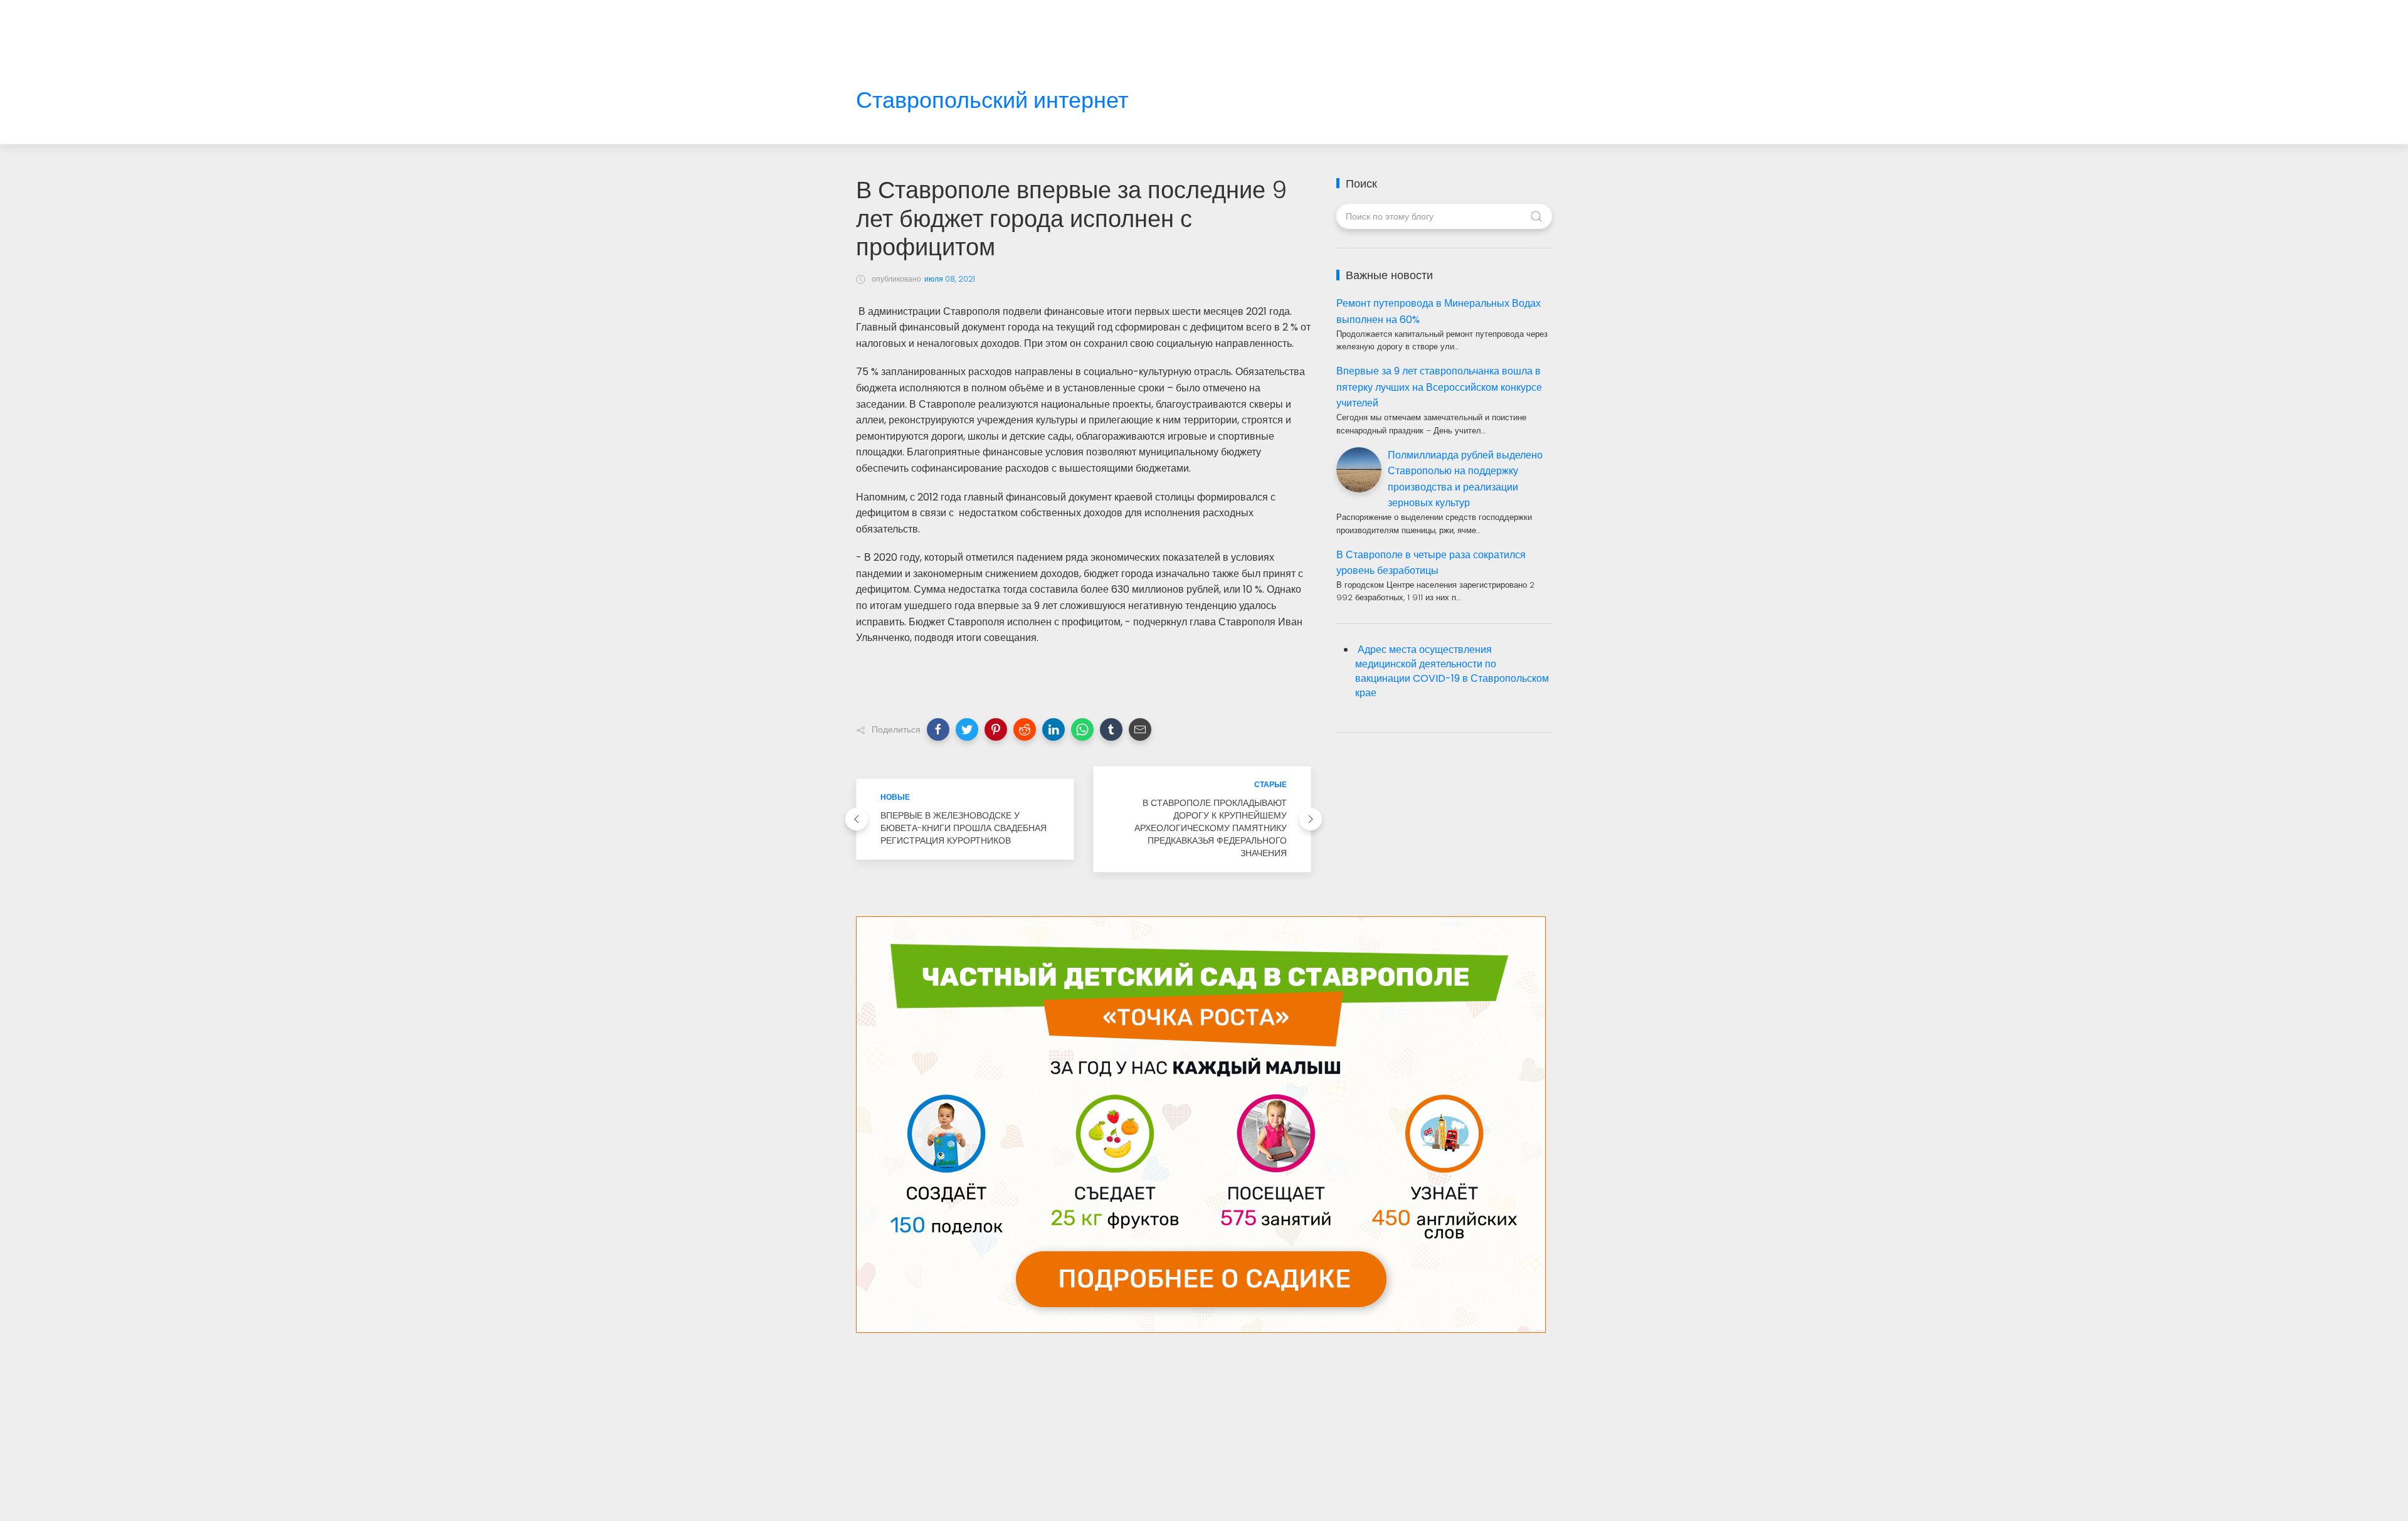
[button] (938, 729)
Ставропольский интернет (992, 101)
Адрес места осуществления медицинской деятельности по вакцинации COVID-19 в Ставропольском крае (1452, 671)
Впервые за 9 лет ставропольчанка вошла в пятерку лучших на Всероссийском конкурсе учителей (1439, 387)
